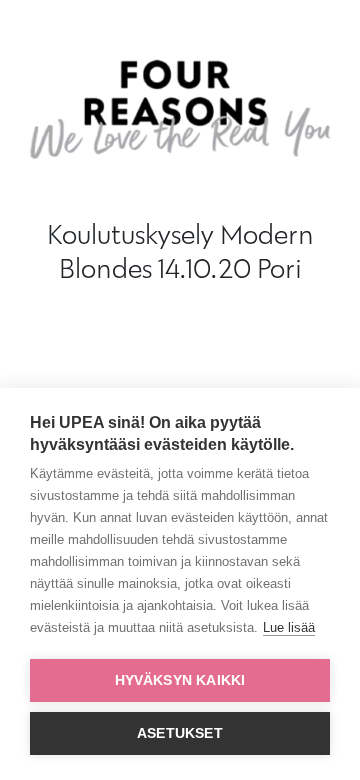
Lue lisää (289, 627)
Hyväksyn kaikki (180, 680)
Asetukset (180, 733)
